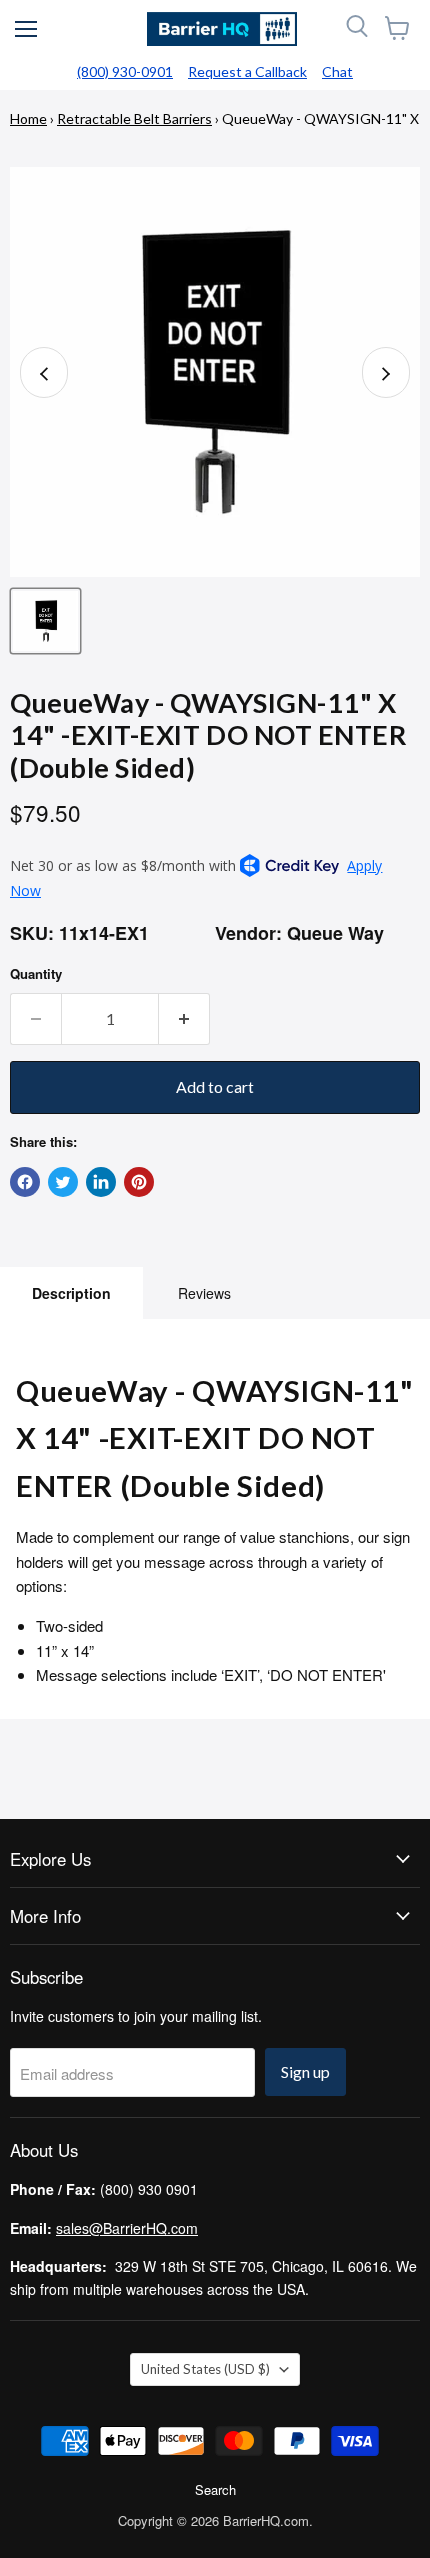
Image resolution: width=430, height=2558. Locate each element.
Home (28, 118)
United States (205, 2369)
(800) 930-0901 (125, 71)
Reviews (204, 1293)
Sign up (305, 2071)
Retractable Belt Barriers (134, 118)
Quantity (36, 973)
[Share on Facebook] (25, 1182)
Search (215, 2489)
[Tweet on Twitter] (63, 1182)
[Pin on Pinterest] (139, 1182)
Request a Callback (247, 71)
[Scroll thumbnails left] (44, 372)
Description (71, 1293)
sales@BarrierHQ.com (127, 2228)
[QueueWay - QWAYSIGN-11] (45, 621)
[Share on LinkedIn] (101, 1182)
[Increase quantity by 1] (184, 1019)
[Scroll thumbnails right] (386, 372)
